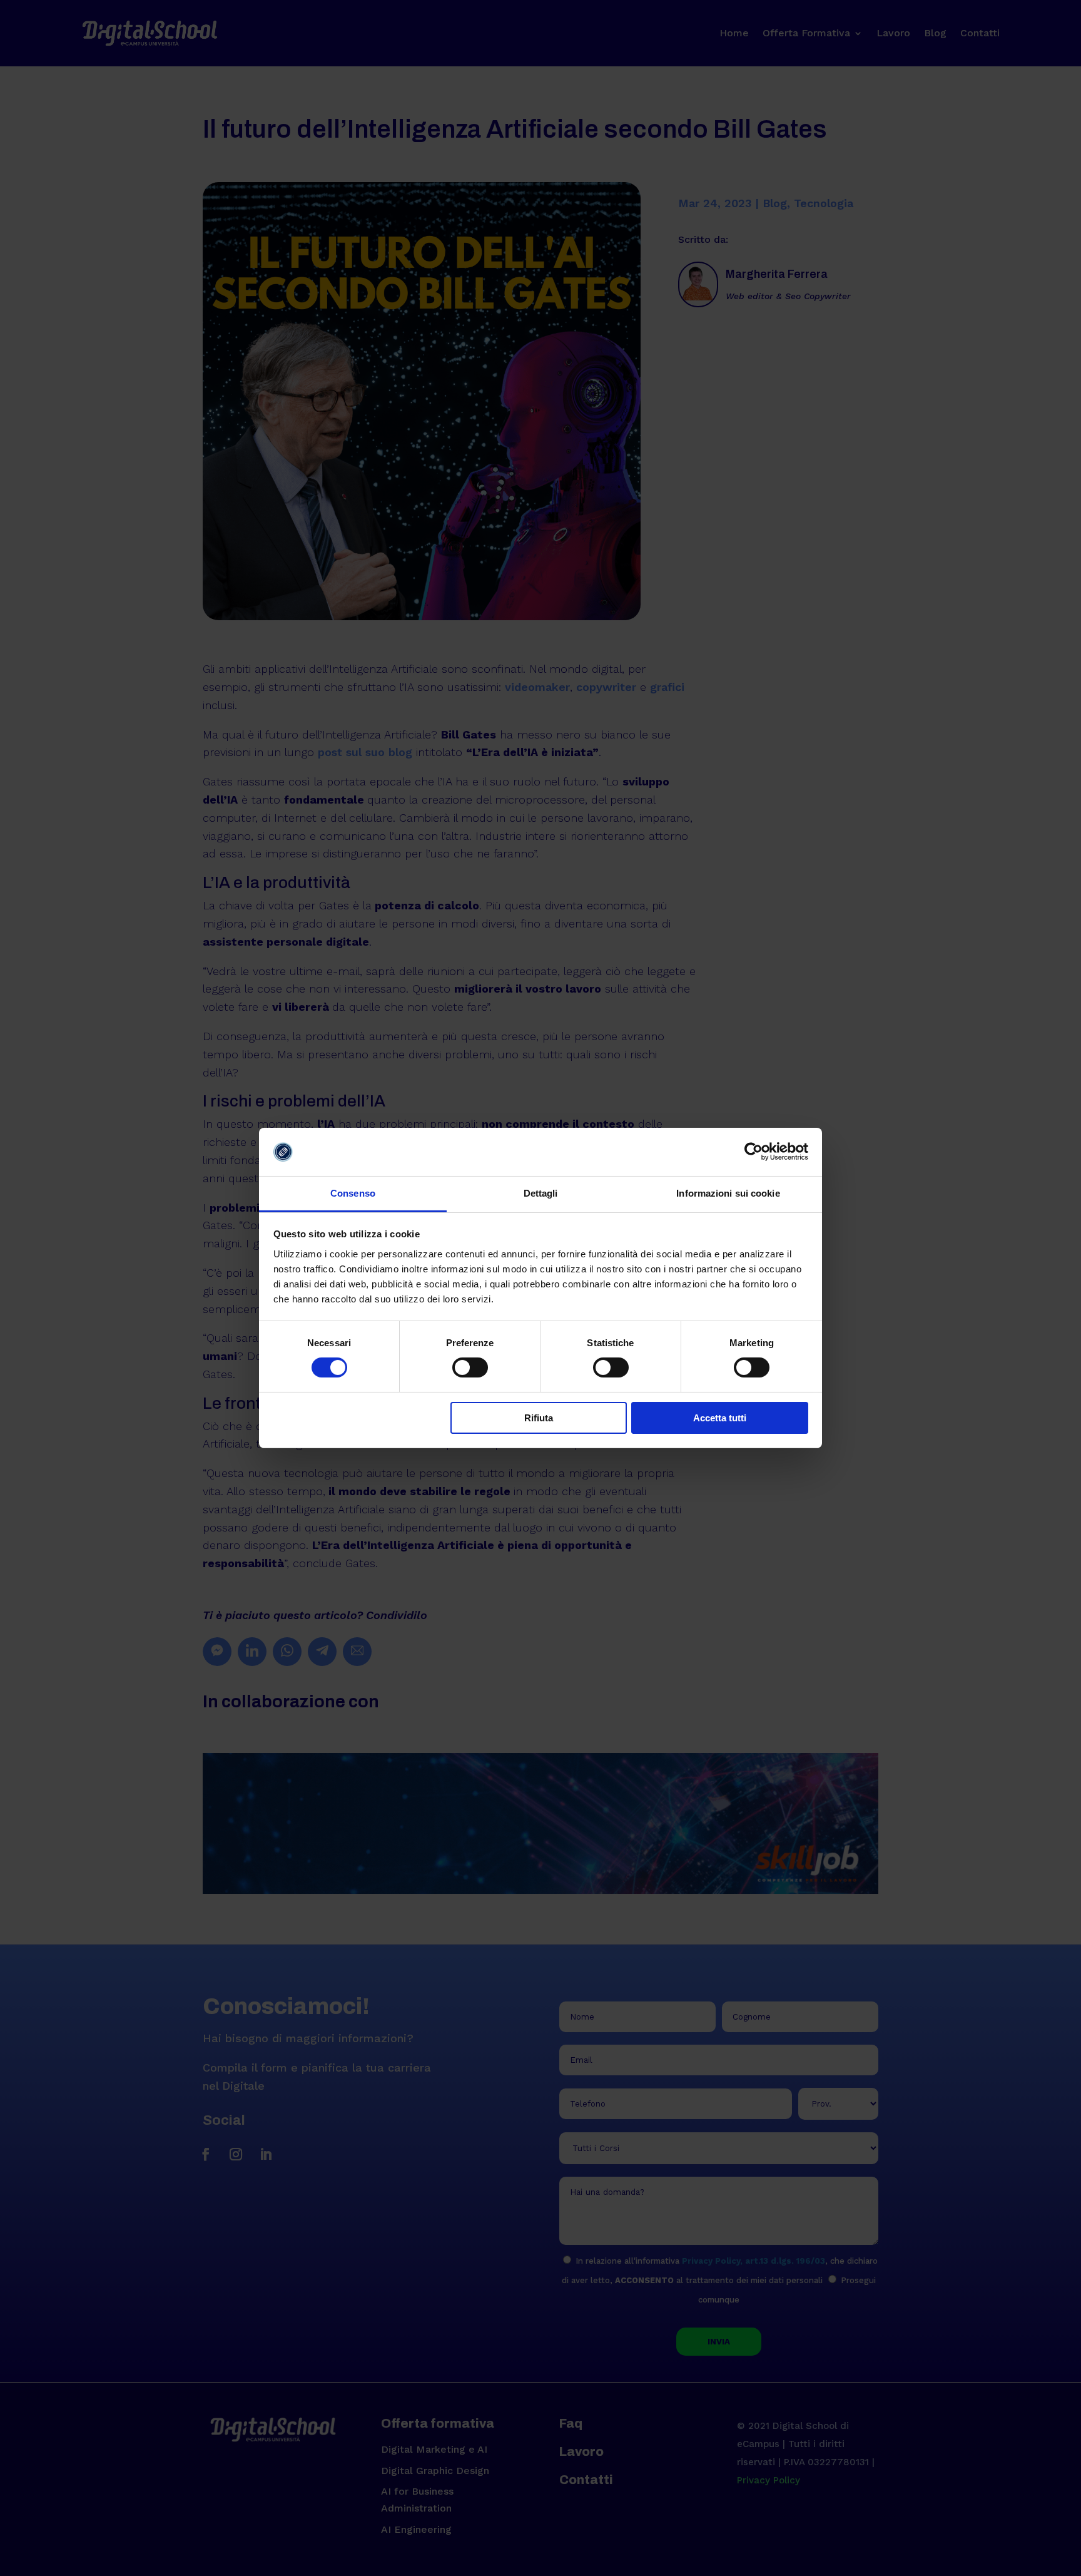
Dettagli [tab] (541, 1193)
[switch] (470, 1367)
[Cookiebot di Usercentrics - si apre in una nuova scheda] (754, 1152)
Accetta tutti (720, 1418)
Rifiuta (539, 1418)
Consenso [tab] (353, 1193)
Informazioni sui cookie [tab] (728, 1193)
